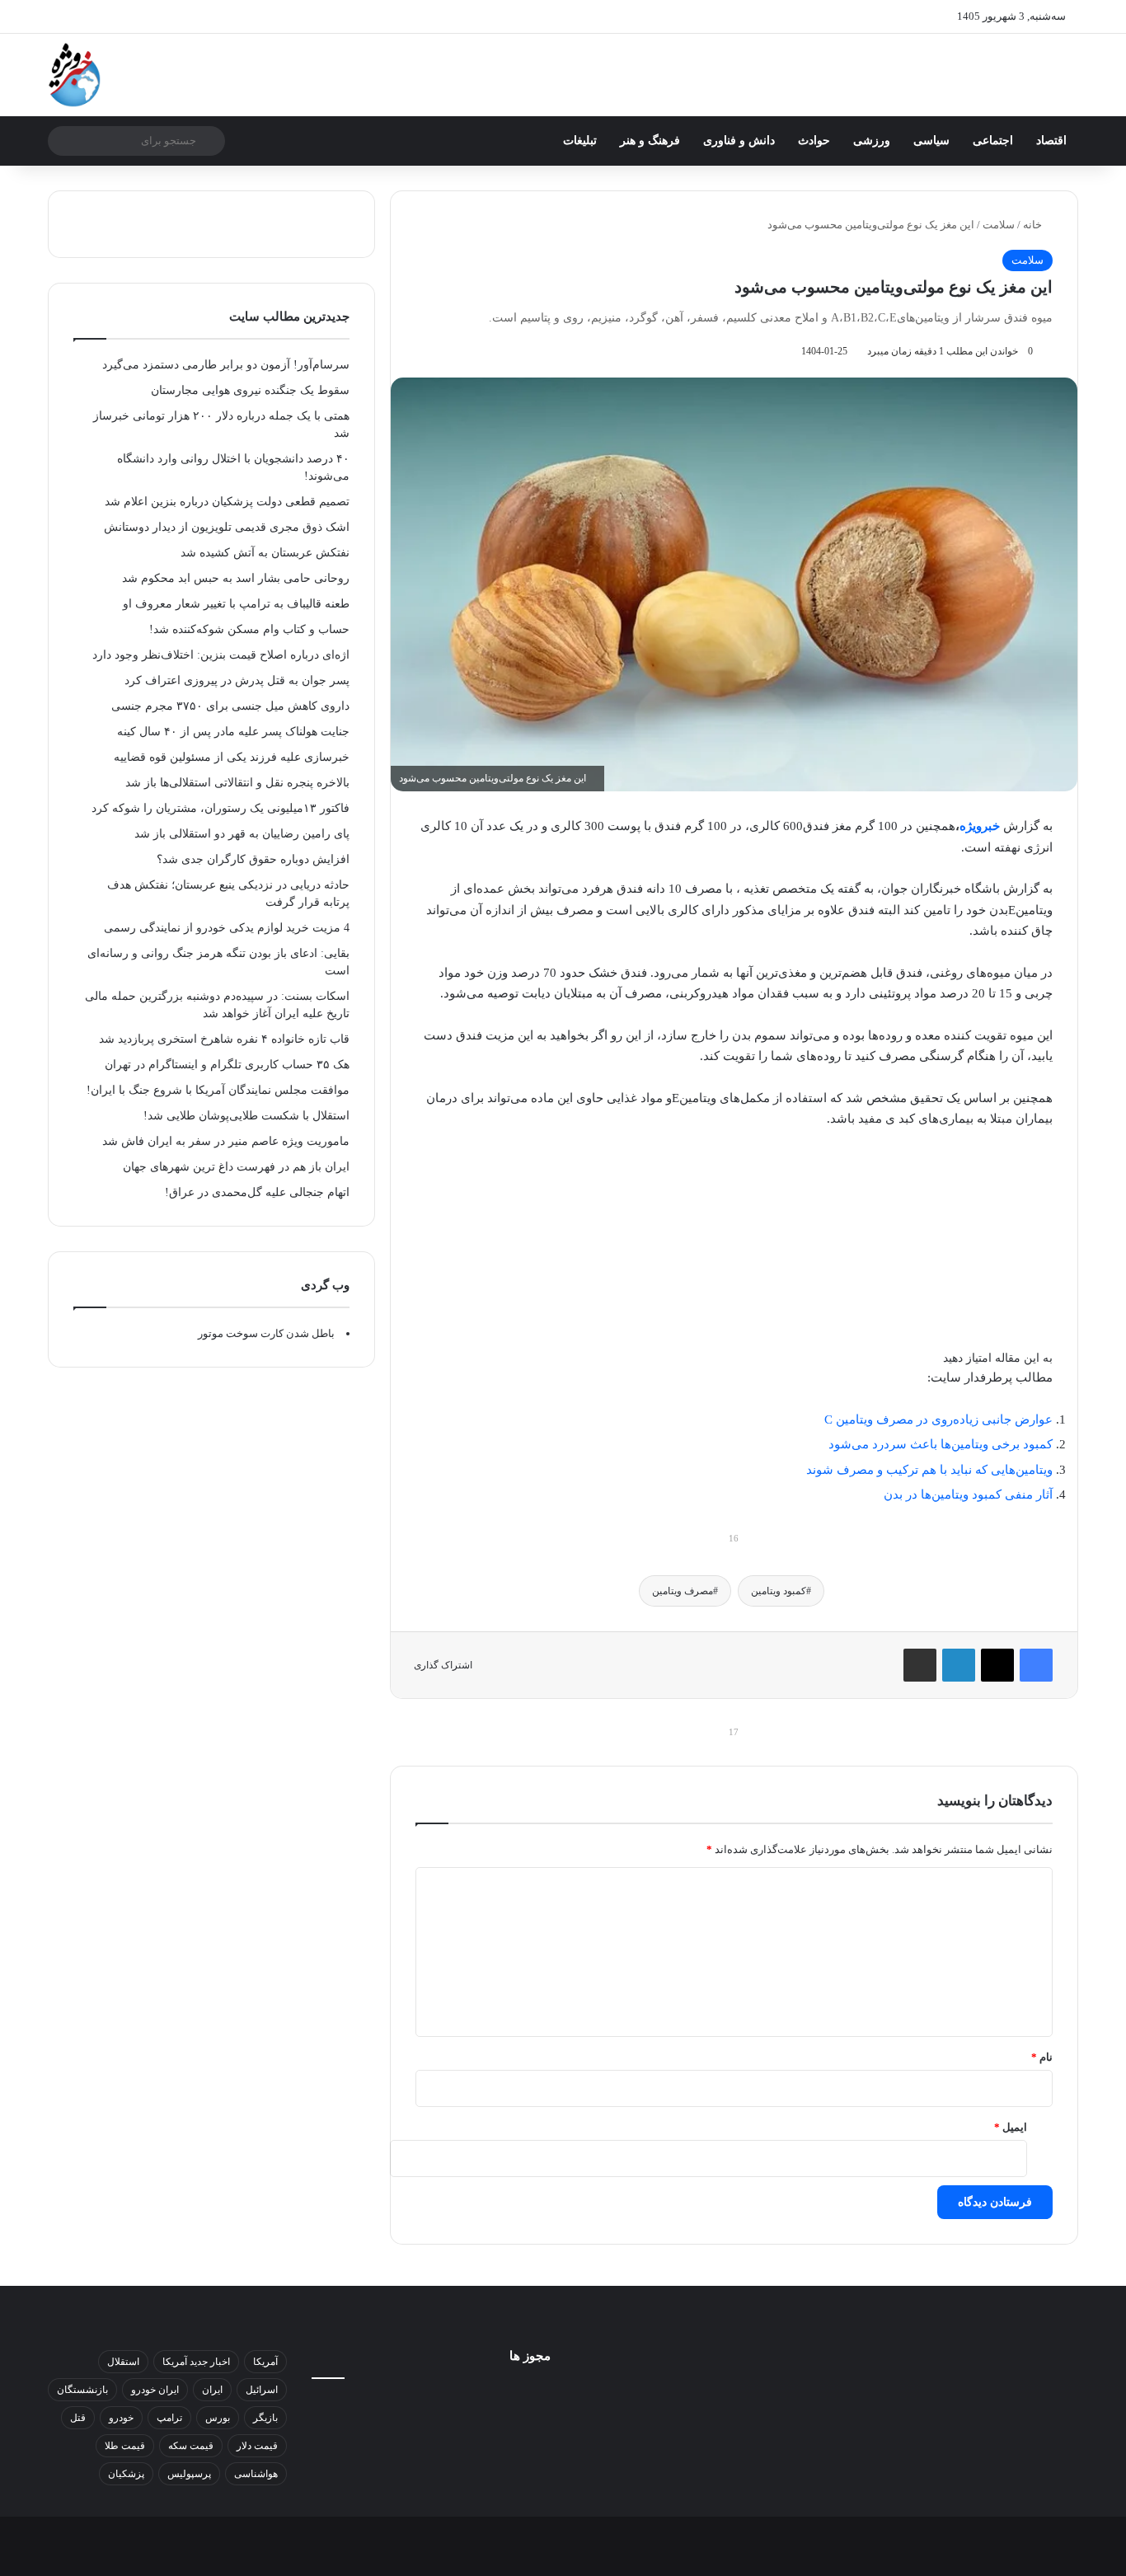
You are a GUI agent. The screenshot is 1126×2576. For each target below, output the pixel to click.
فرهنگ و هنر (650, 141)
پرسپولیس (189, 2474)
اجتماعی (993, 141)
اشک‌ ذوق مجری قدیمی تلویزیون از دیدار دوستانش (227, 527)
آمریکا (265, 2362)
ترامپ (169, 2418)
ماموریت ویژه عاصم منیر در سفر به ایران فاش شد (226, 1141)
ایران (212, 2390)
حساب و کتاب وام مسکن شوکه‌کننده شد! (249, 629)
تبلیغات (580, 141)
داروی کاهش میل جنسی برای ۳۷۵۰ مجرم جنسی (230, 706)
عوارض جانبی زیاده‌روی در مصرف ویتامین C (938, 1419)
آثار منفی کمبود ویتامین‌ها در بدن (968, 1494)
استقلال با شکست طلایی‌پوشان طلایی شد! (246, 1116)
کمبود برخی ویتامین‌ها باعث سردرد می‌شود (941, 1444)
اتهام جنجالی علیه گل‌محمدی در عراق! (257, 1192)
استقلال (123, 2362)
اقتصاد (1051, 141)
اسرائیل (262, 2390)
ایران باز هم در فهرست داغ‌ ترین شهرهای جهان (236, 1167)
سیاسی (931, 141)
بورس (218, 2418)
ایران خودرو (155, 2390)
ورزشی (872, 141)
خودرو (121, 2418)
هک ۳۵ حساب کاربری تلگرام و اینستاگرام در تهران (227, 1065)
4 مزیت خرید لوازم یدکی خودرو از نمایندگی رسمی (227, 928)
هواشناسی (256, 2474)
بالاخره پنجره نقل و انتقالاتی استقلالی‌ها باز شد (237, 783)
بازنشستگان (82, 2390)
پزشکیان (126, 2474)
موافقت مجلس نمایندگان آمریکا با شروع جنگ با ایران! (218, 1090)
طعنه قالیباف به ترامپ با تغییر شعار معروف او (236, 604)
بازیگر (265, 2418)
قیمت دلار (257, 2446)
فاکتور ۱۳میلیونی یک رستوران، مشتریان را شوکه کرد (221, 808)
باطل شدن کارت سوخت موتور (266, 1333)
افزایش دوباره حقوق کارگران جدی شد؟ (253, 859)
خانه (1034, 225)
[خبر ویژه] (75, 75)
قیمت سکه (191, 2446)
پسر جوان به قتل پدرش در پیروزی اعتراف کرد (237, 680)
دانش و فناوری (739, 141)
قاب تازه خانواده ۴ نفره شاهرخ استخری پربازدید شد (224, 1039)
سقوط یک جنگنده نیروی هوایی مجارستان (250, 390)
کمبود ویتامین (779, 1591)
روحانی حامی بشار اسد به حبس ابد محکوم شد (236, 578)
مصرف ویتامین (683, 1591)
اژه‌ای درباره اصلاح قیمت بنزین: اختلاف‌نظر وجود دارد (221, 655)
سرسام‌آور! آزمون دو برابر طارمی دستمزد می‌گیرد (226, 365)
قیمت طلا (125, 2446)
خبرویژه (980, 826)
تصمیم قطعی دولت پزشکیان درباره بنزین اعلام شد (227, 502)
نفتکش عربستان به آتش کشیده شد (265, 553)
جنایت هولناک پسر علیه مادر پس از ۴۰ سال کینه (233, 732)
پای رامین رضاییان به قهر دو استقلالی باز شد (242, 834)
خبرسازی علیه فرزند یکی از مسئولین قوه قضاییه (232, 757)
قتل (78, 2418)
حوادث (814, 141)
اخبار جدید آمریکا (196, 2362)
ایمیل (1011, 2127)
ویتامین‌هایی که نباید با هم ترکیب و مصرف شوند (929, 1470)
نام (1042, 2057)
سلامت (999, 225)
